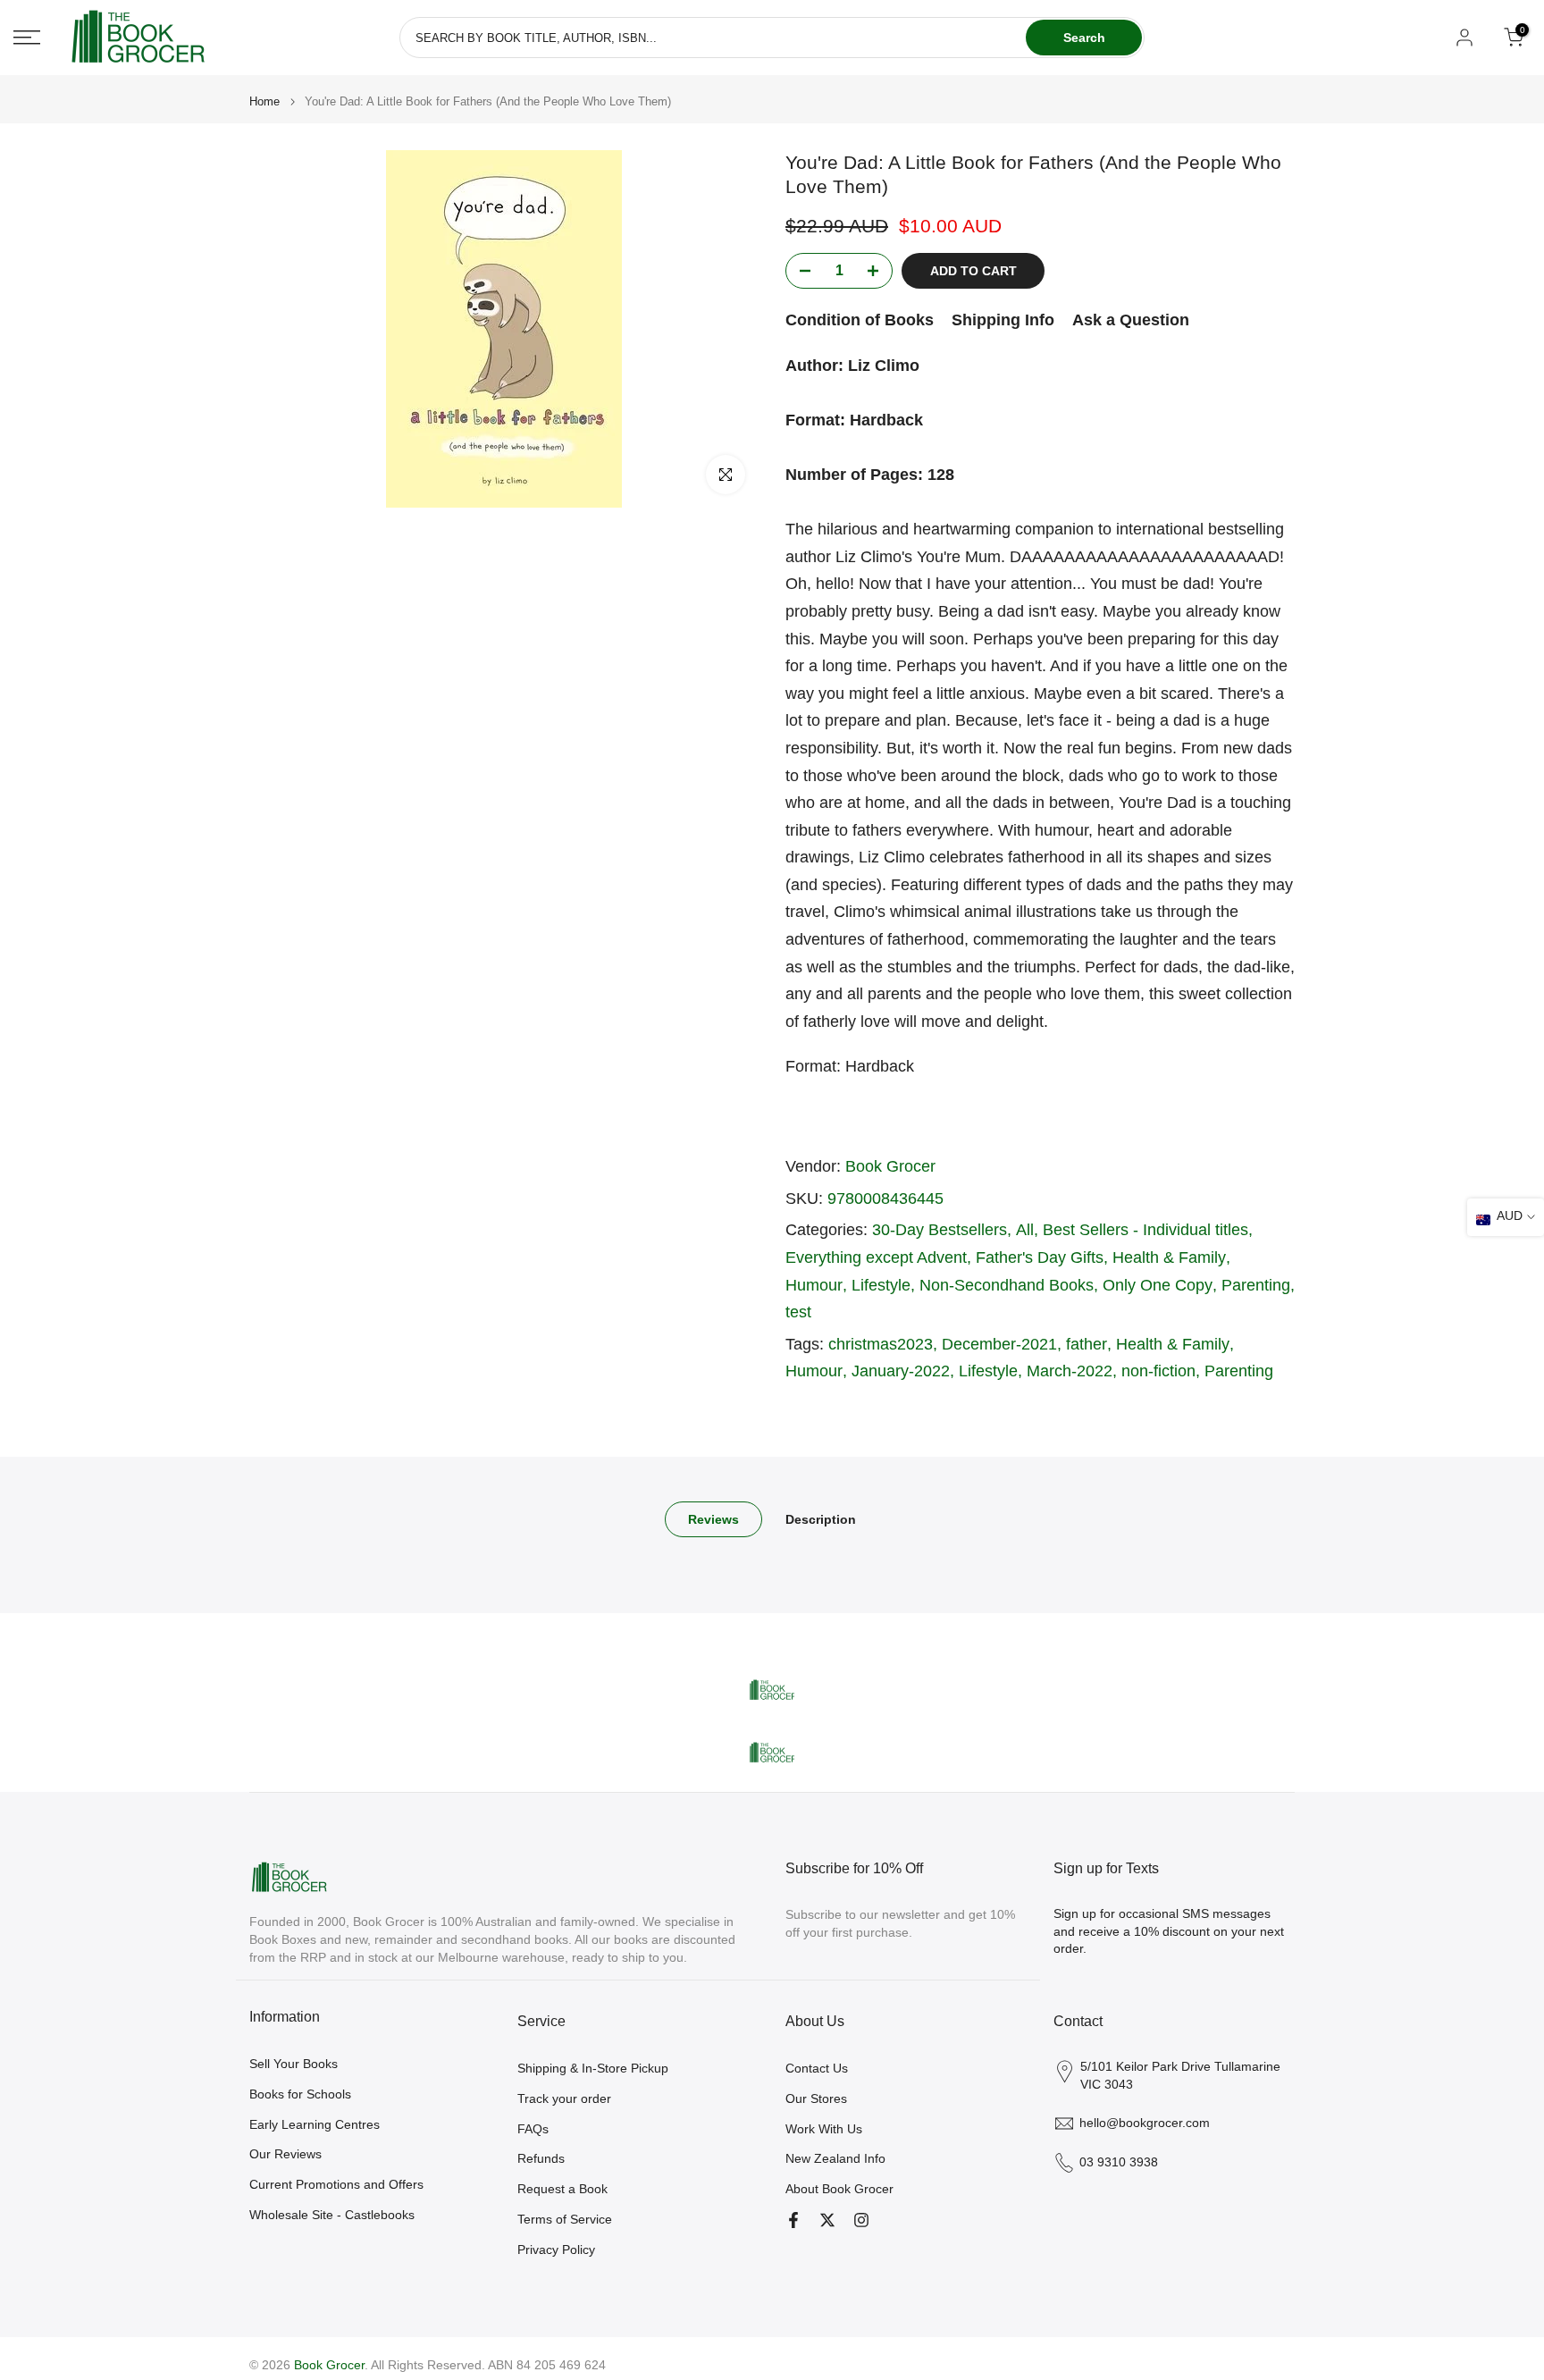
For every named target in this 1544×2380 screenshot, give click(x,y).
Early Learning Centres (315, 2124)
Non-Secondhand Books (1007, 1285)
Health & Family (1169, 1257)
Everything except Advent (876, 1257)
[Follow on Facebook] (793, 2220)
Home (264, 101)
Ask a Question (1131, 320)
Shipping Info (1003, 320)
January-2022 (901, 1371)
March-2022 (1070, 1371)
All (1025, 1230)
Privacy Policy (556, 2250)
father (1087, 1344)
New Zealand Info (835, 2158)
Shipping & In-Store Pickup (593, 2068)
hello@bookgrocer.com (1145, 2123)
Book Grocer (890, 1166)
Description (821, 1519)
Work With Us (824, 2129)
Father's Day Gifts (1040, 1257)
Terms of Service (565, 2219)
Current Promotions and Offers (336, 2184)
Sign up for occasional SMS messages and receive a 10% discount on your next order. (1169, 1931)
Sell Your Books (294, 2064)
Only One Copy (1158, 1285)
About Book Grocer (839, 2189)
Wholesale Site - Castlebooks (332, 2215)
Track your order (564, 2098)
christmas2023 (881, 1344)
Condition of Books (860, 320)
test (798, 1312)
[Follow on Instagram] (861, 2220)
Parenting (1256, 1285)
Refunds (541, 2158)
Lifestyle (881, 1285)
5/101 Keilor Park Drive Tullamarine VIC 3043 (1180, 2075)
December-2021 (999, 1344)
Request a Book (562, 2189)
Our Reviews (285, 2154)
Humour (814, 1285)
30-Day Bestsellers (940, 1230)
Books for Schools (300, 2094)
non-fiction (1158, 1371)
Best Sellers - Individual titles (1145, 1230)
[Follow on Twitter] (827, 2220)
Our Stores (816, 2098)
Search (1084, 38)
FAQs (533, 2129)
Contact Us (817, 2068)
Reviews (713, 1519)
